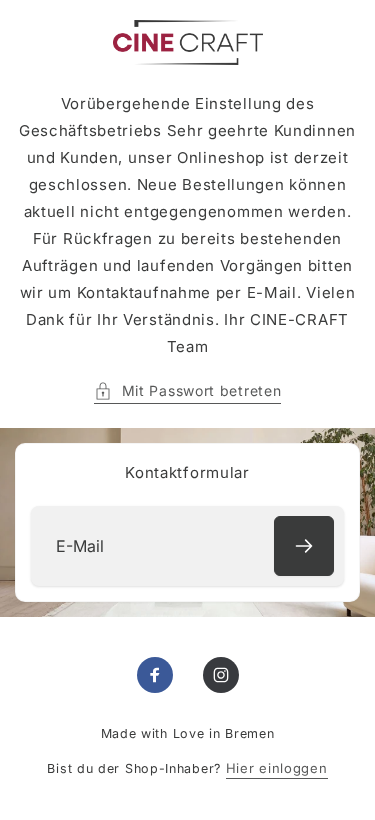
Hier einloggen (277, 768)
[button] (188, 390)
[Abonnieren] (304, 546)
